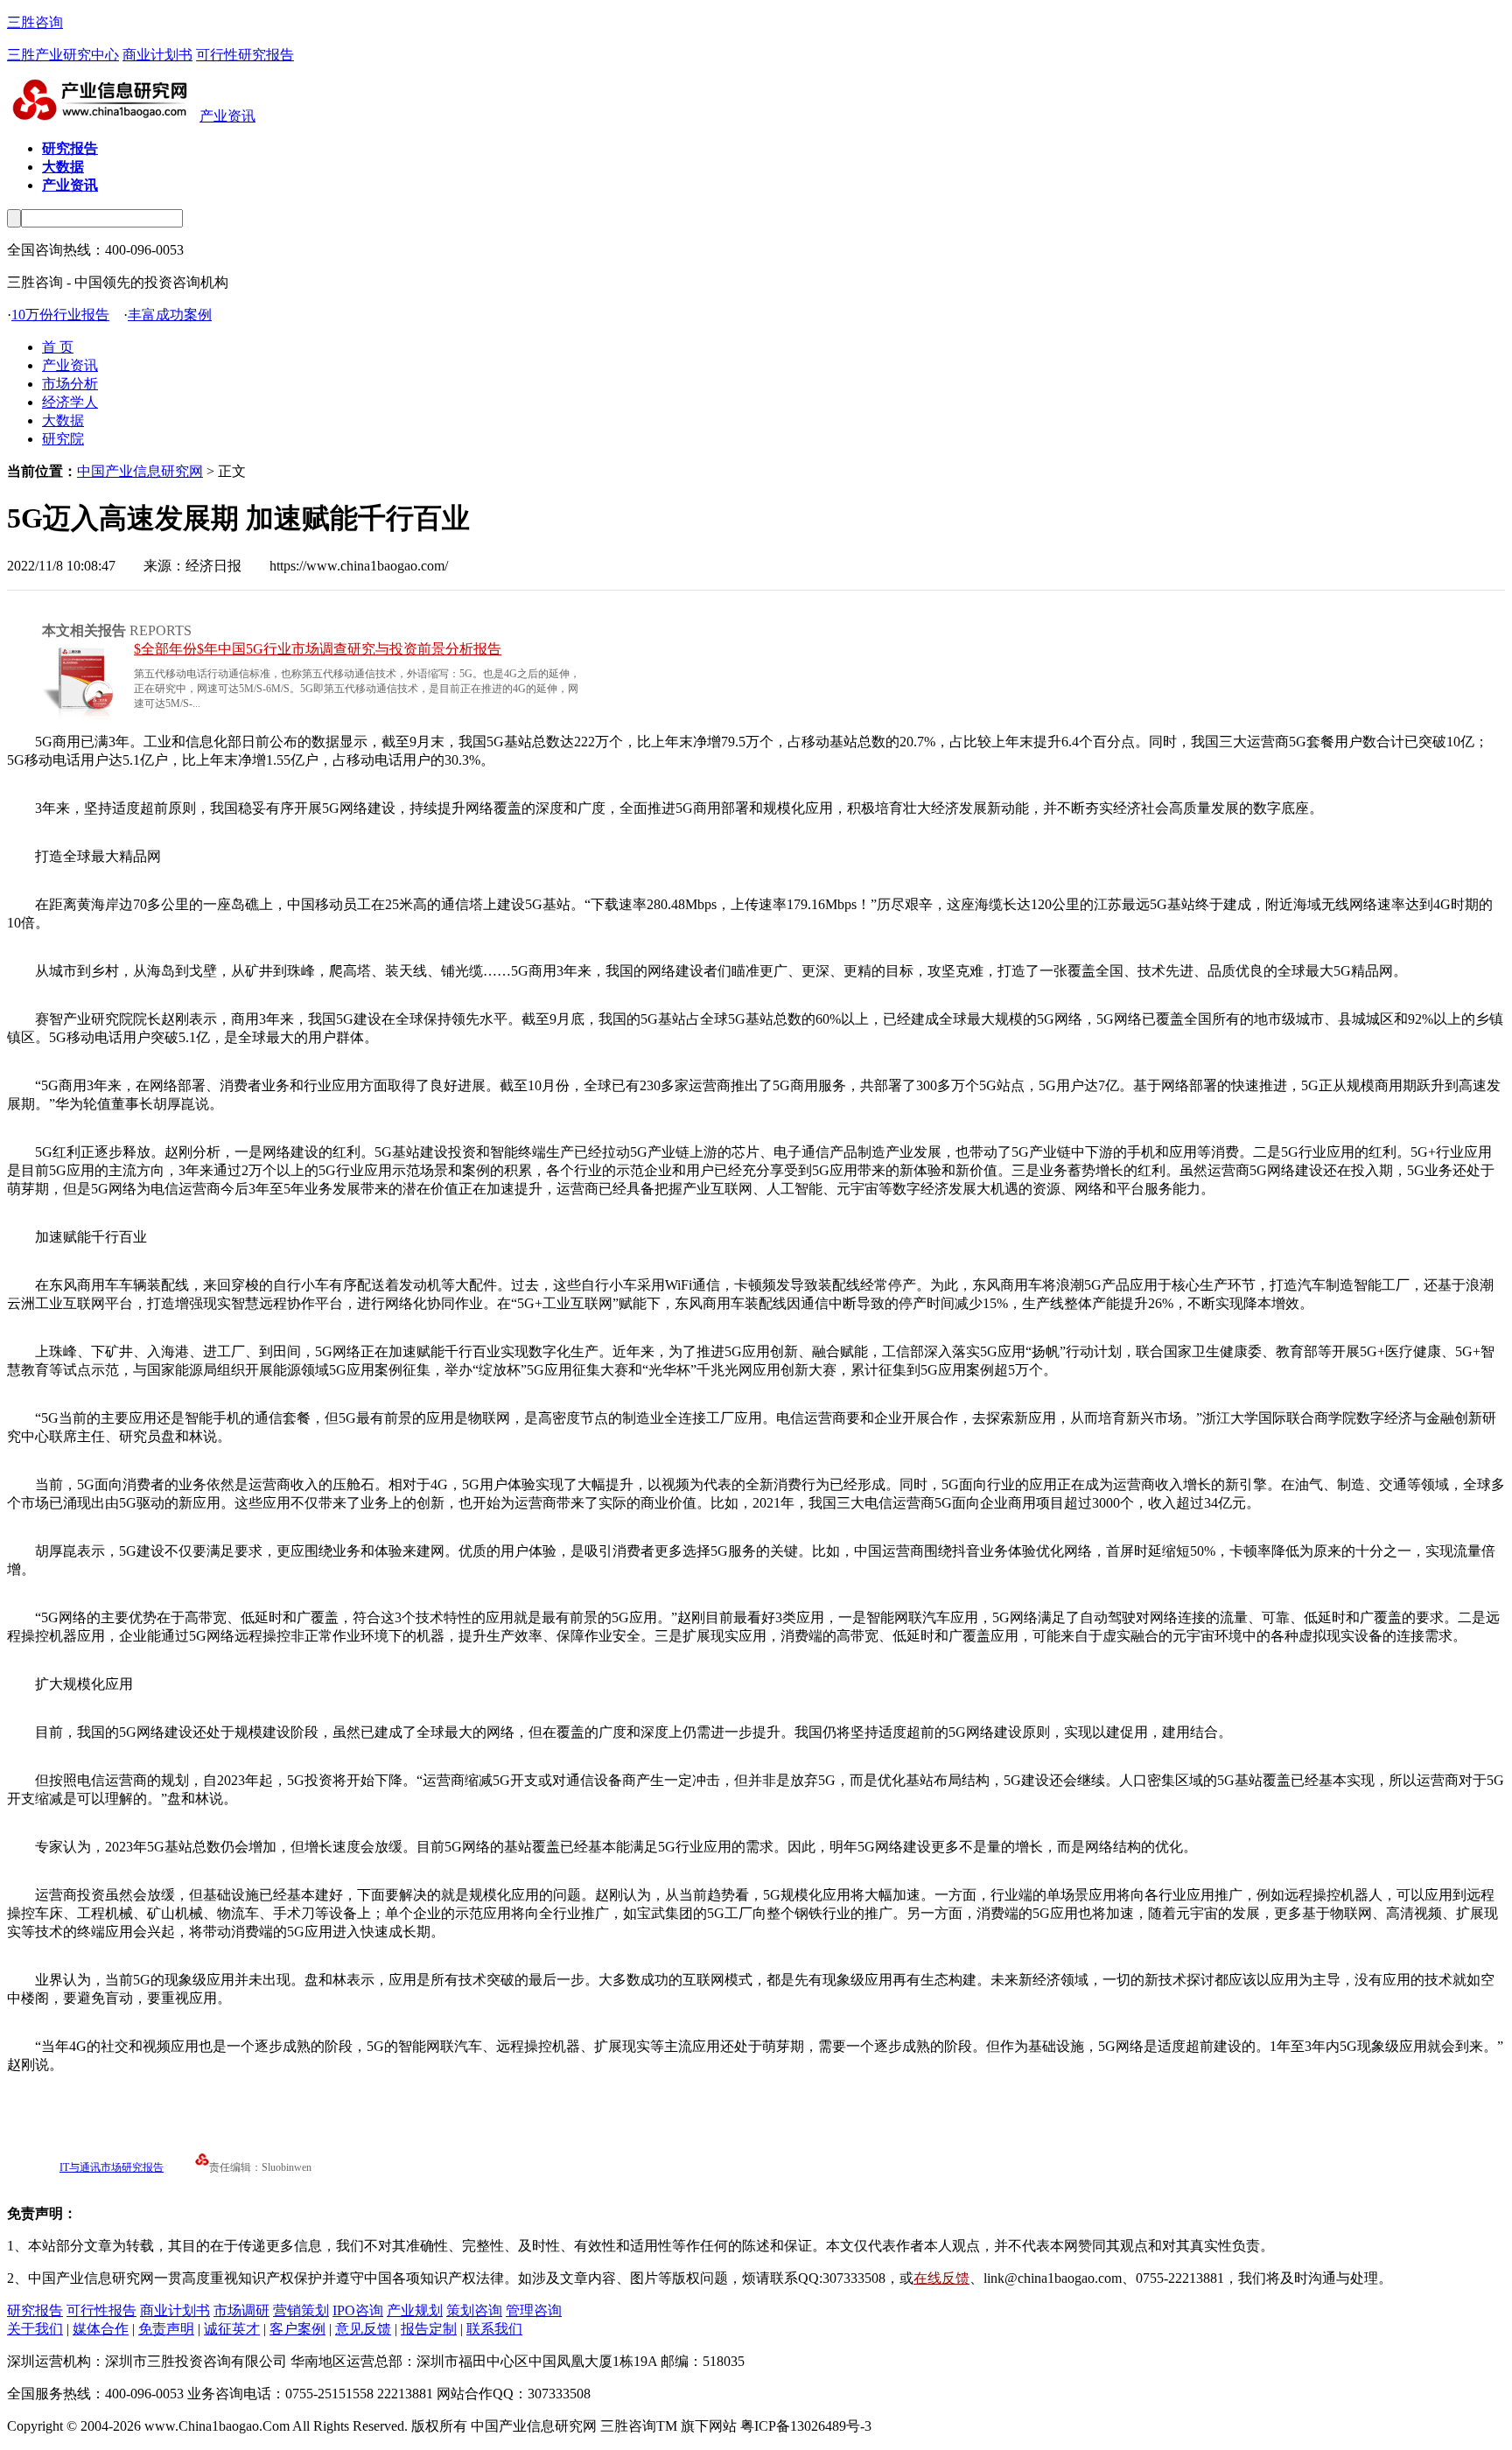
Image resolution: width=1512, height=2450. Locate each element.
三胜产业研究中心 (63, 55)
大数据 (63, 420)
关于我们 (35, 2329)
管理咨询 (534, 2310)
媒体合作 (101, 2329)
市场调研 (241, 2310)
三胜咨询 (35, 22)
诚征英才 (232, 2329)
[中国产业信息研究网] (103, 116)
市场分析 (70, 384)
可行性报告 (101, 2310)
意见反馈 (363, 2329)
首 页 (58, 347)
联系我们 (494, 2329)
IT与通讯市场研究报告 (112, 2167)
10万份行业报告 (60, 315)
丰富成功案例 (170, 315)
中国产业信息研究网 (140, 471)
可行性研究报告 (245, 55)
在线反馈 (941, 2278)
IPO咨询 (358, 2310)
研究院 (63, 439)
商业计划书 (157, 55)
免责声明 (166, 2329)
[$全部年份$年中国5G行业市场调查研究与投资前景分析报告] (81, 714)
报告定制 (429, 2329)
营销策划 (301, 2310)
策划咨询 (474, 2310)
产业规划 (415, 2310)
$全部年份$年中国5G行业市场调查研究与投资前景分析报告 (318, 649)
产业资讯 (227, 116)
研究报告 (35, 2310)
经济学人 (70, 402)
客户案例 (297, 2329)
